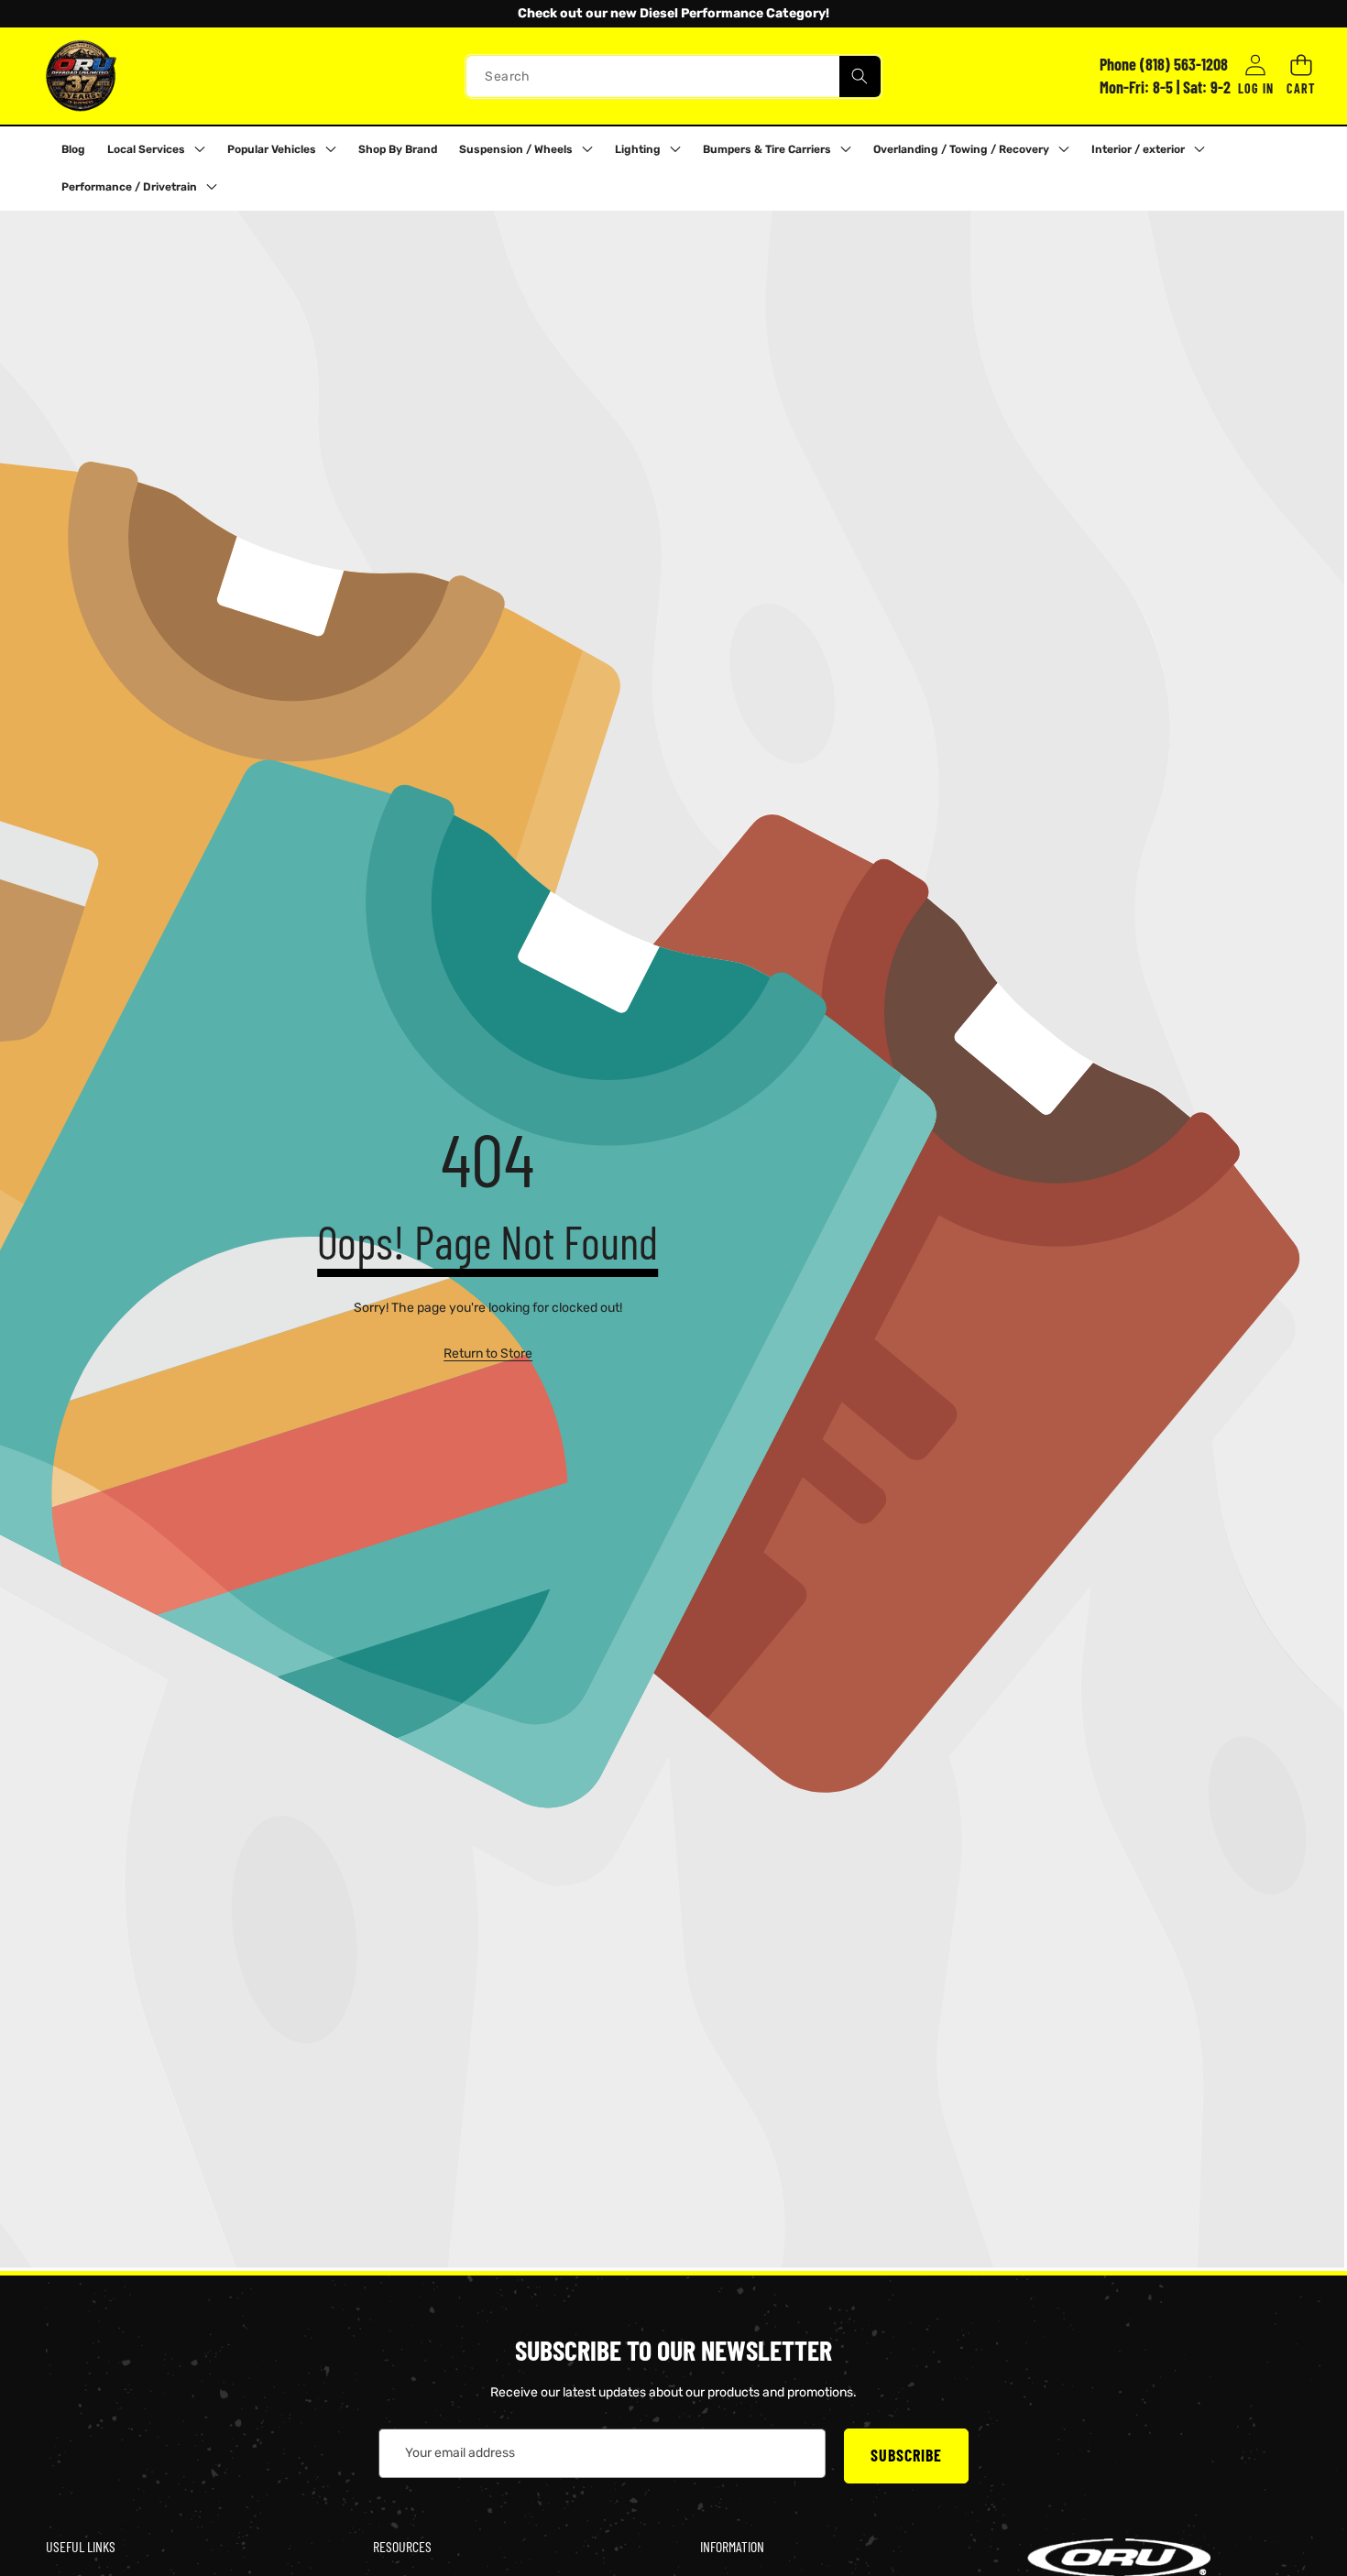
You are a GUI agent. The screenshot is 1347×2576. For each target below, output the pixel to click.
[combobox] (673, 76)
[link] (488, 1354)
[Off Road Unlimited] (81, 76)
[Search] (860, 76)
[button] (63, 14)
